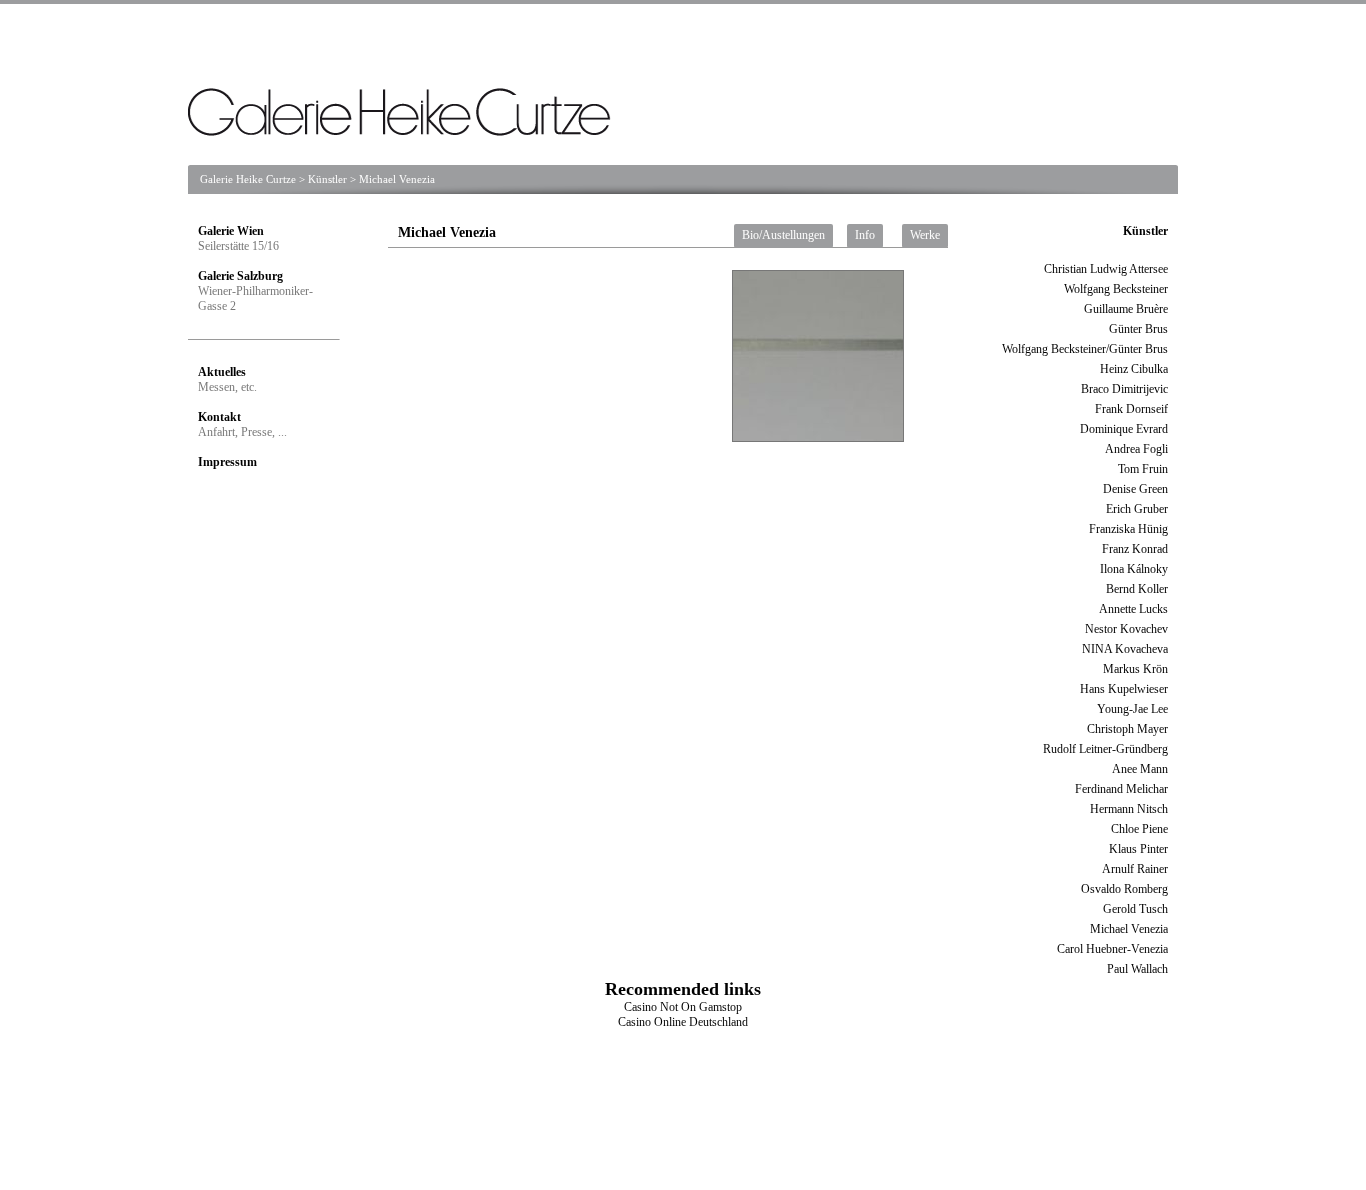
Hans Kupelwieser (1124, 689)
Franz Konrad (1135, 549)
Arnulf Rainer (1135, 869)
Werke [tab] (925, 235)
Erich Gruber (1137, 509)
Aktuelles (222, 372)
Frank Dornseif (1131, 409)
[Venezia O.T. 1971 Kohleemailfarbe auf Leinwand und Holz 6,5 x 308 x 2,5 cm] (839, 460)
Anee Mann (1140, 769)
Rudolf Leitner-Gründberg (1105, 749)
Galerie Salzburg (240, 276)
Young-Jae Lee (1132, 709)
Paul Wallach (1137, 969)
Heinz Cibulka (1134, 369)
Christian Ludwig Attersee (1106, 269)
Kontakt (219, 417)
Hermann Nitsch (1129, 809)
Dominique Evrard (1124, 429)
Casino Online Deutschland (683, 1022)
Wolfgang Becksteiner (1116, 289)
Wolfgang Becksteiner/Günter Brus (1085, 349)
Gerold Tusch (1135, 909)
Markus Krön (1135, 669)
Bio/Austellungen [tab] (783, 235)
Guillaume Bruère (1126, 309)
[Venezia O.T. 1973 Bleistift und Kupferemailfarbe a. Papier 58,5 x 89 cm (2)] (571, 370)
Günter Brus (1138, 329)
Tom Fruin (1143, 469)
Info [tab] (865, 235)
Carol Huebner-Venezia (1112, 949)
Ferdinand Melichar (1121, 789)
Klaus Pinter (1138, 849)
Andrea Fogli (1136, 449)
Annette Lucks (1133, 609)
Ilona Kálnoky (1134, 569)
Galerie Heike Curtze (248, 179)
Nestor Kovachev (1126, 629)
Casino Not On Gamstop (683, 1007)
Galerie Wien (231, 231)
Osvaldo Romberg (1124, 889)
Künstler (327, 179)
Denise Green (1135, 489)
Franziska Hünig (1128, 529)
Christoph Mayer (1127, 729)
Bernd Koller (1137, 589)
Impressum (227, 462)
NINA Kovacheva (1125, 649)
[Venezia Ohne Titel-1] (400, 480)
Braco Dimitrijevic (1124, 389)
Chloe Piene (1139, 829)
